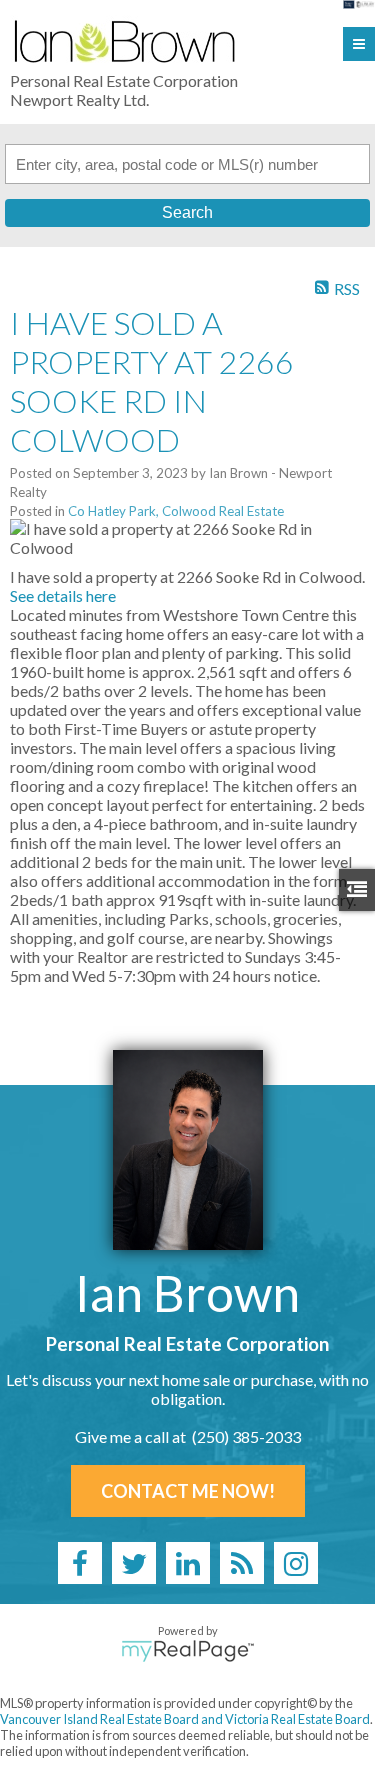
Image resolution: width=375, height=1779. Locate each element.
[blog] (242, 1563)
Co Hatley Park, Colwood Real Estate (176, 511)
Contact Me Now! (188, 1491)
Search (187, 212)
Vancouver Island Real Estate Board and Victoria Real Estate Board (185, 1719)
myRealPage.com (187, 1651)
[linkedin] (188, 1563)
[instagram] (296, 1563)
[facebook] (80, 1563)
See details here (63, 595)
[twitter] (134, 1563)
